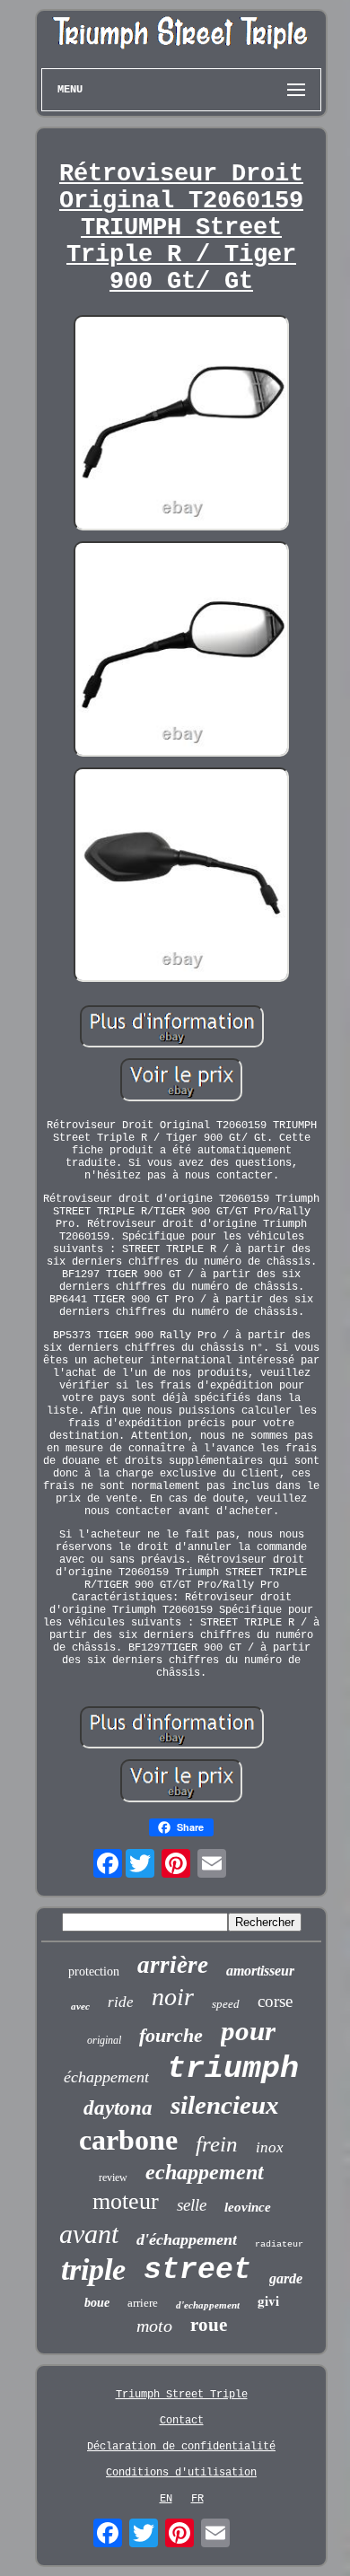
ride (121, 2002)
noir (173, 1997)
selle (192, 2205)
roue (209, 2325)
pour (248, 2031)
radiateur (279, 2244)
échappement (106, 2077)
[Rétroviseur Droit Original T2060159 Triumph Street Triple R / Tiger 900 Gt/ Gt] (181, 425)
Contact (182, 2421)
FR (197, 2499)
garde (286, 2278)
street (197, 2270)
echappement (205, 2172)
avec (80, 2006)
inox (270, 2147)
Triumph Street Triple (182, 2395)
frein (217, 2144)
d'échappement (187, 2239)
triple (93, 2269)
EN (166, 2499)
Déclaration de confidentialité (181, 2447)
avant (89, 2234)
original (104, 2040)
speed (226, 2004)
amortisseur (260, 1971)
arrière (173, 1965)
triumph (233, 2069)
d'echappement (208, 2305)
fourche (171, 2035)
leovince (248, 2207)
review (113, 2177)
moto (154, 2326)
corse (275, 2001)
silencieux (225, 2105)
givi (268, 2300)
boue (97, 2303)
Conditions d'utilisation (181, 2473)
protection (94, 1971)
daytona (118, 2108)
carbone (128, 2140)
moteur (126, 2201)
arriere (143, 2303)
